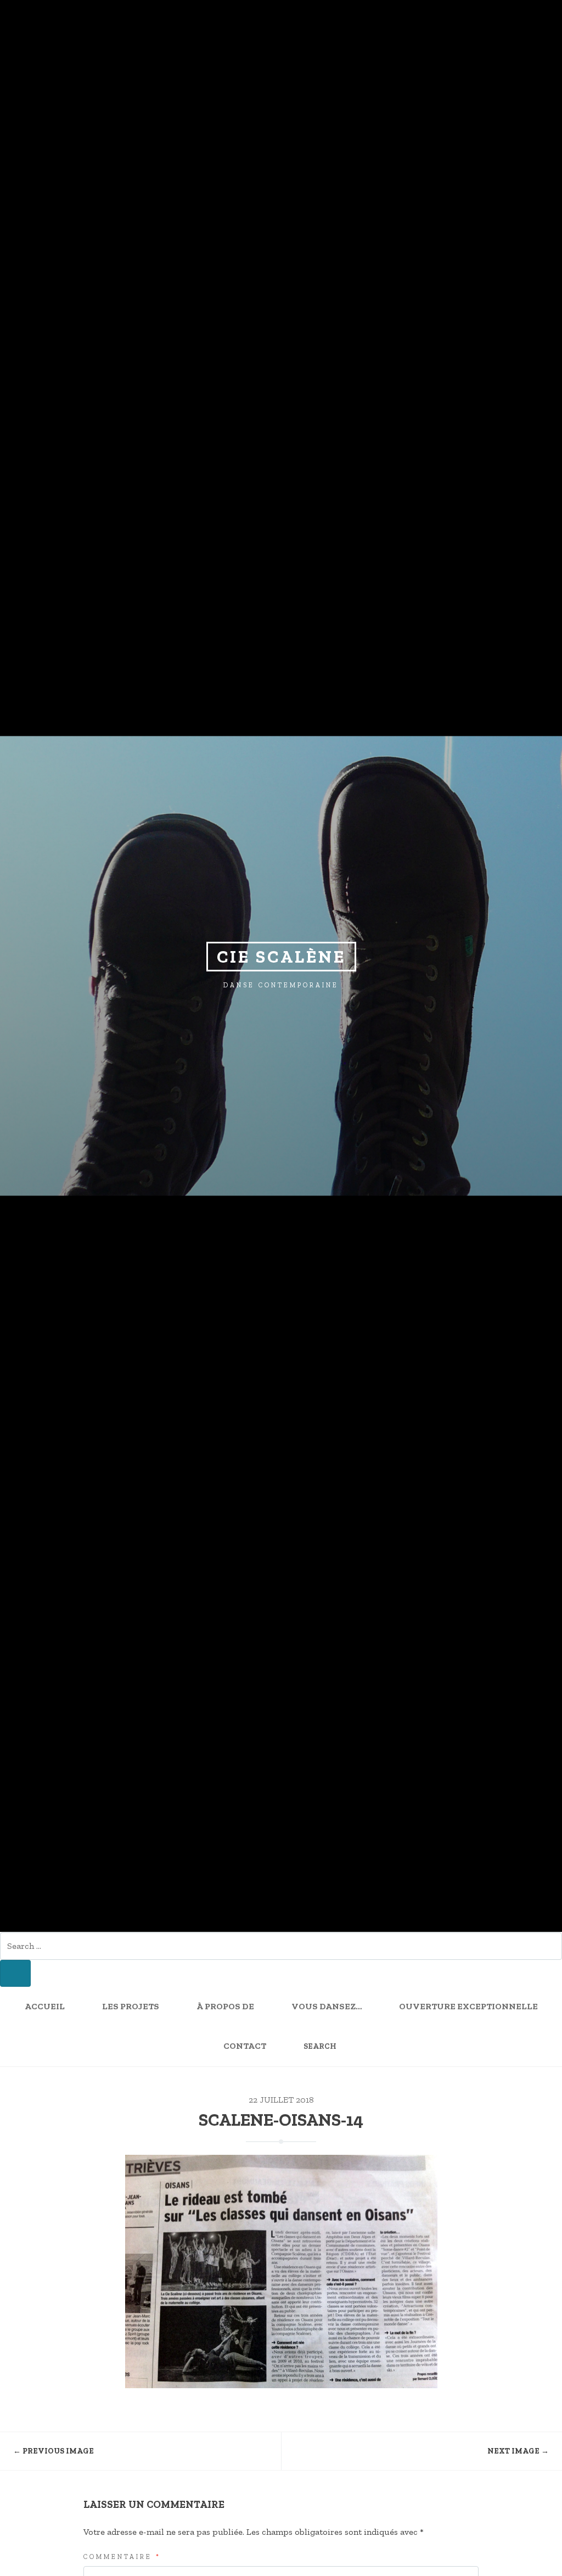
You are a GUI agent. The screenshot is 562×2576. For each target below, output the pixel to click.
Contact (245, 2046)
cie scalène (281, 957)
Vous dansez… (327, 2007)
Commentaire (122, 2557)
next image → (518, 2451)
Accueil (45, 2007)
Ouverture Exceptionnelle (468, 2007)
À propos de (225, 2007)
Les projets (131, 2007)
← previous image (54, 2451)
